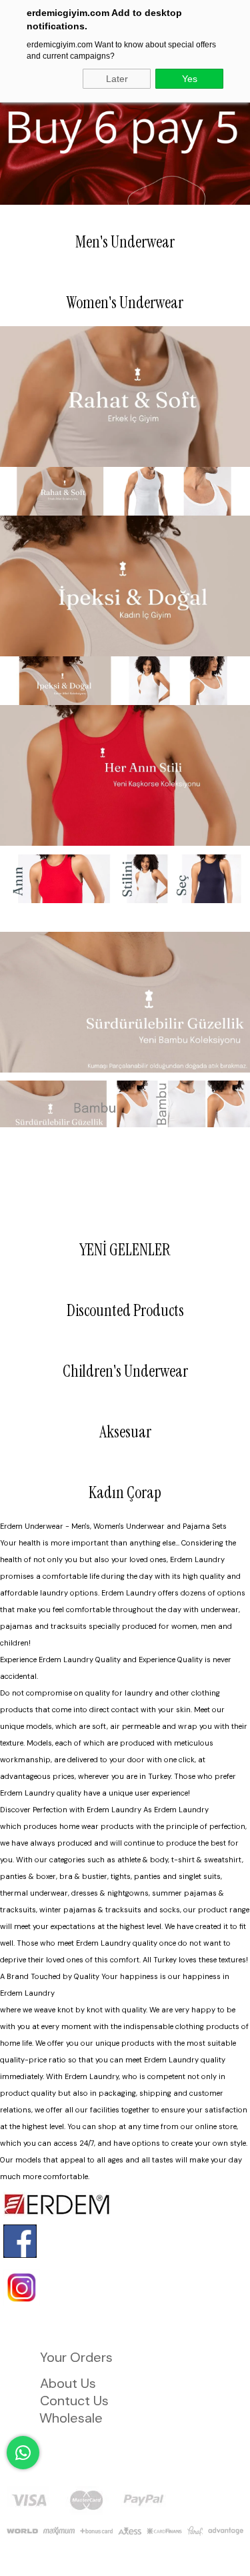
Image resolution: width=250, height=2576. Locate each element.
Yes (190, 79)
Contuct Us (74, 2401)
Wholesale (71, 2418)
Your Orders (76, 2357)
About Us (68, 2383)
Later (117, 79)
